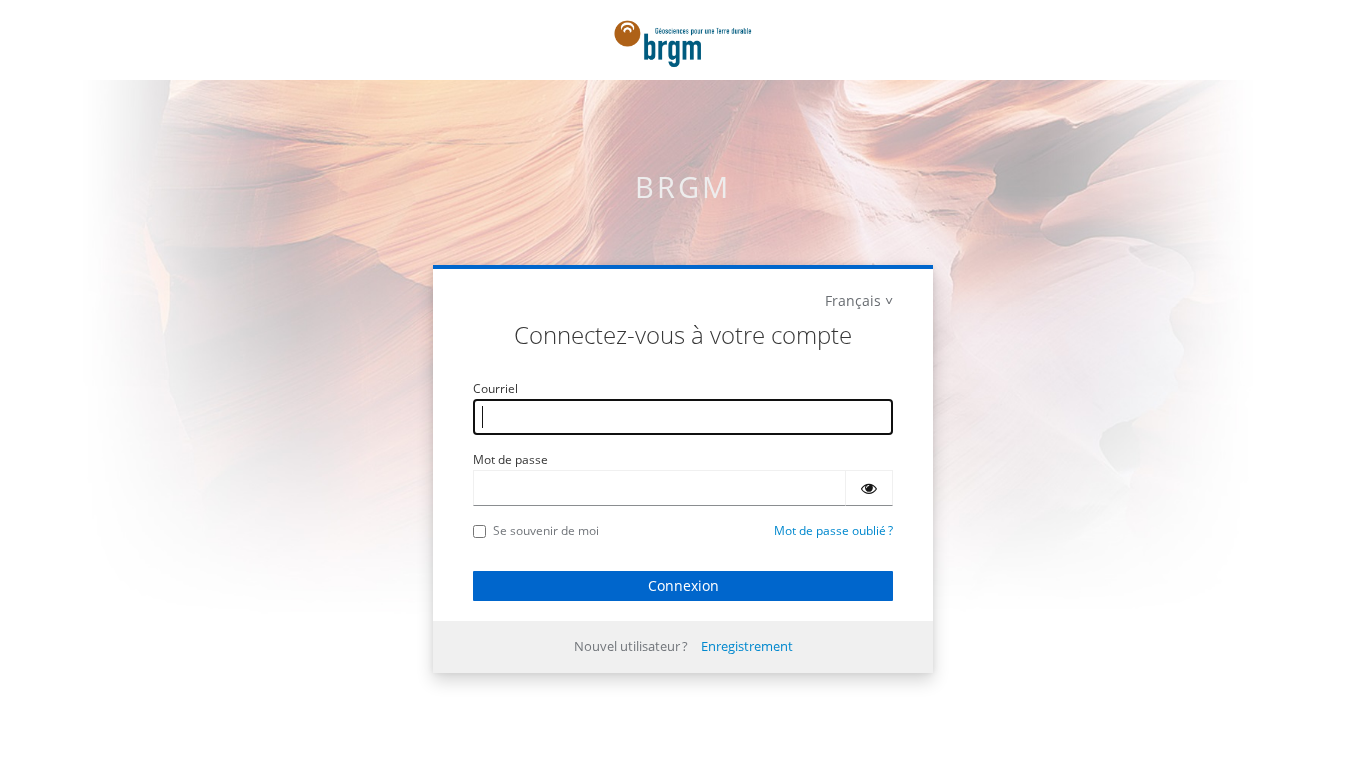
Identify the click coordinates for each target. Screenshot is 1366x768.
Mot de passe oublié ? (833, 530)
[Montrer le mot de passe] (869, 488)
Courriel (495, 388)
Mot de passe (510, 459)
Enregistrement (747, 646)
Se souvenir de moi (546, 530)
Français (853, 300)
